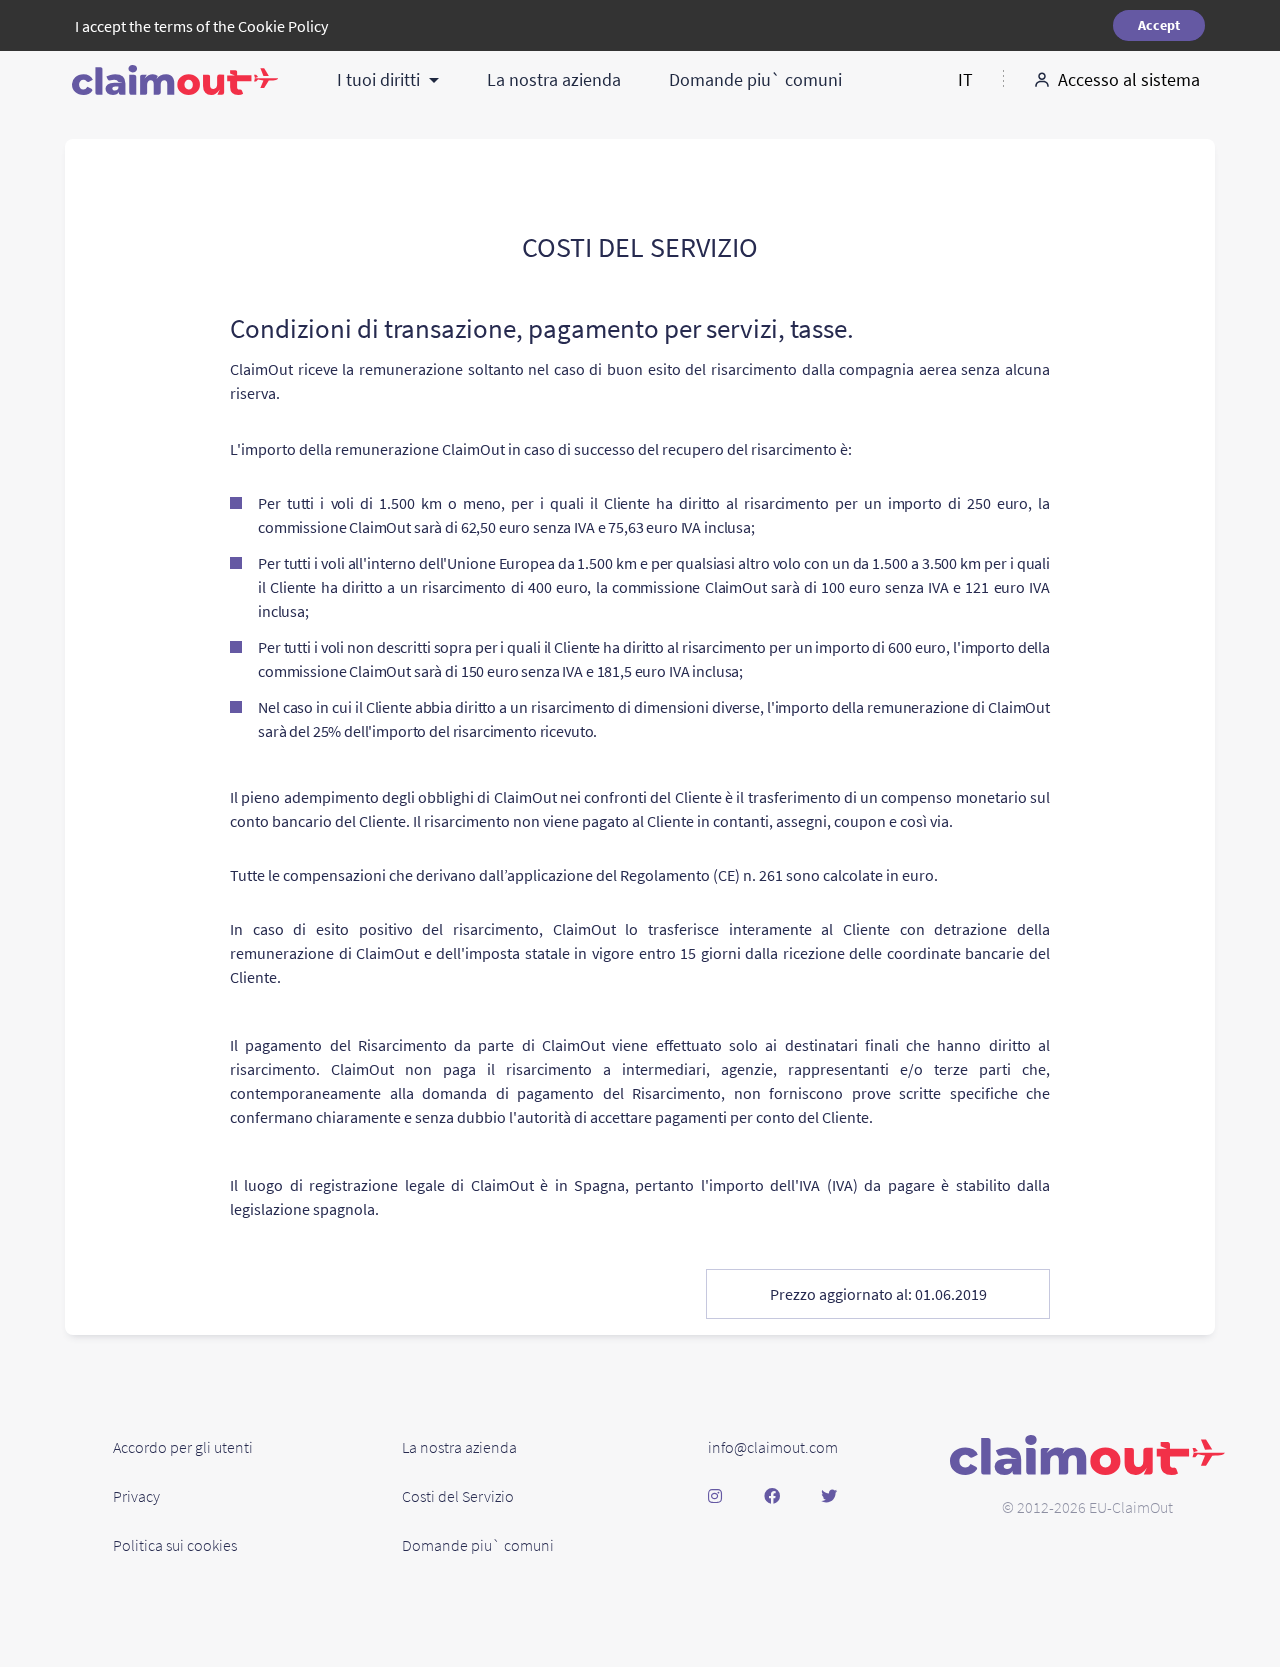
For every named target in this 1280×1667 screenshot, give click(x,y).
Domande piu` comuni (755, 79)
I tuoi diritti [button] (380, 79)
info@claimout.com (773, 1447)
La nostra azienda (554, 79)
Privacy (136, 1496)
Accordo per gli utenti (183, 1447)
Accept (1159, 25)
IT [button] (965, 79)
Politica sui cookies (175, 1545)
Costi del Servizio (458, 1496)
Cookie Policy (283, 26)
